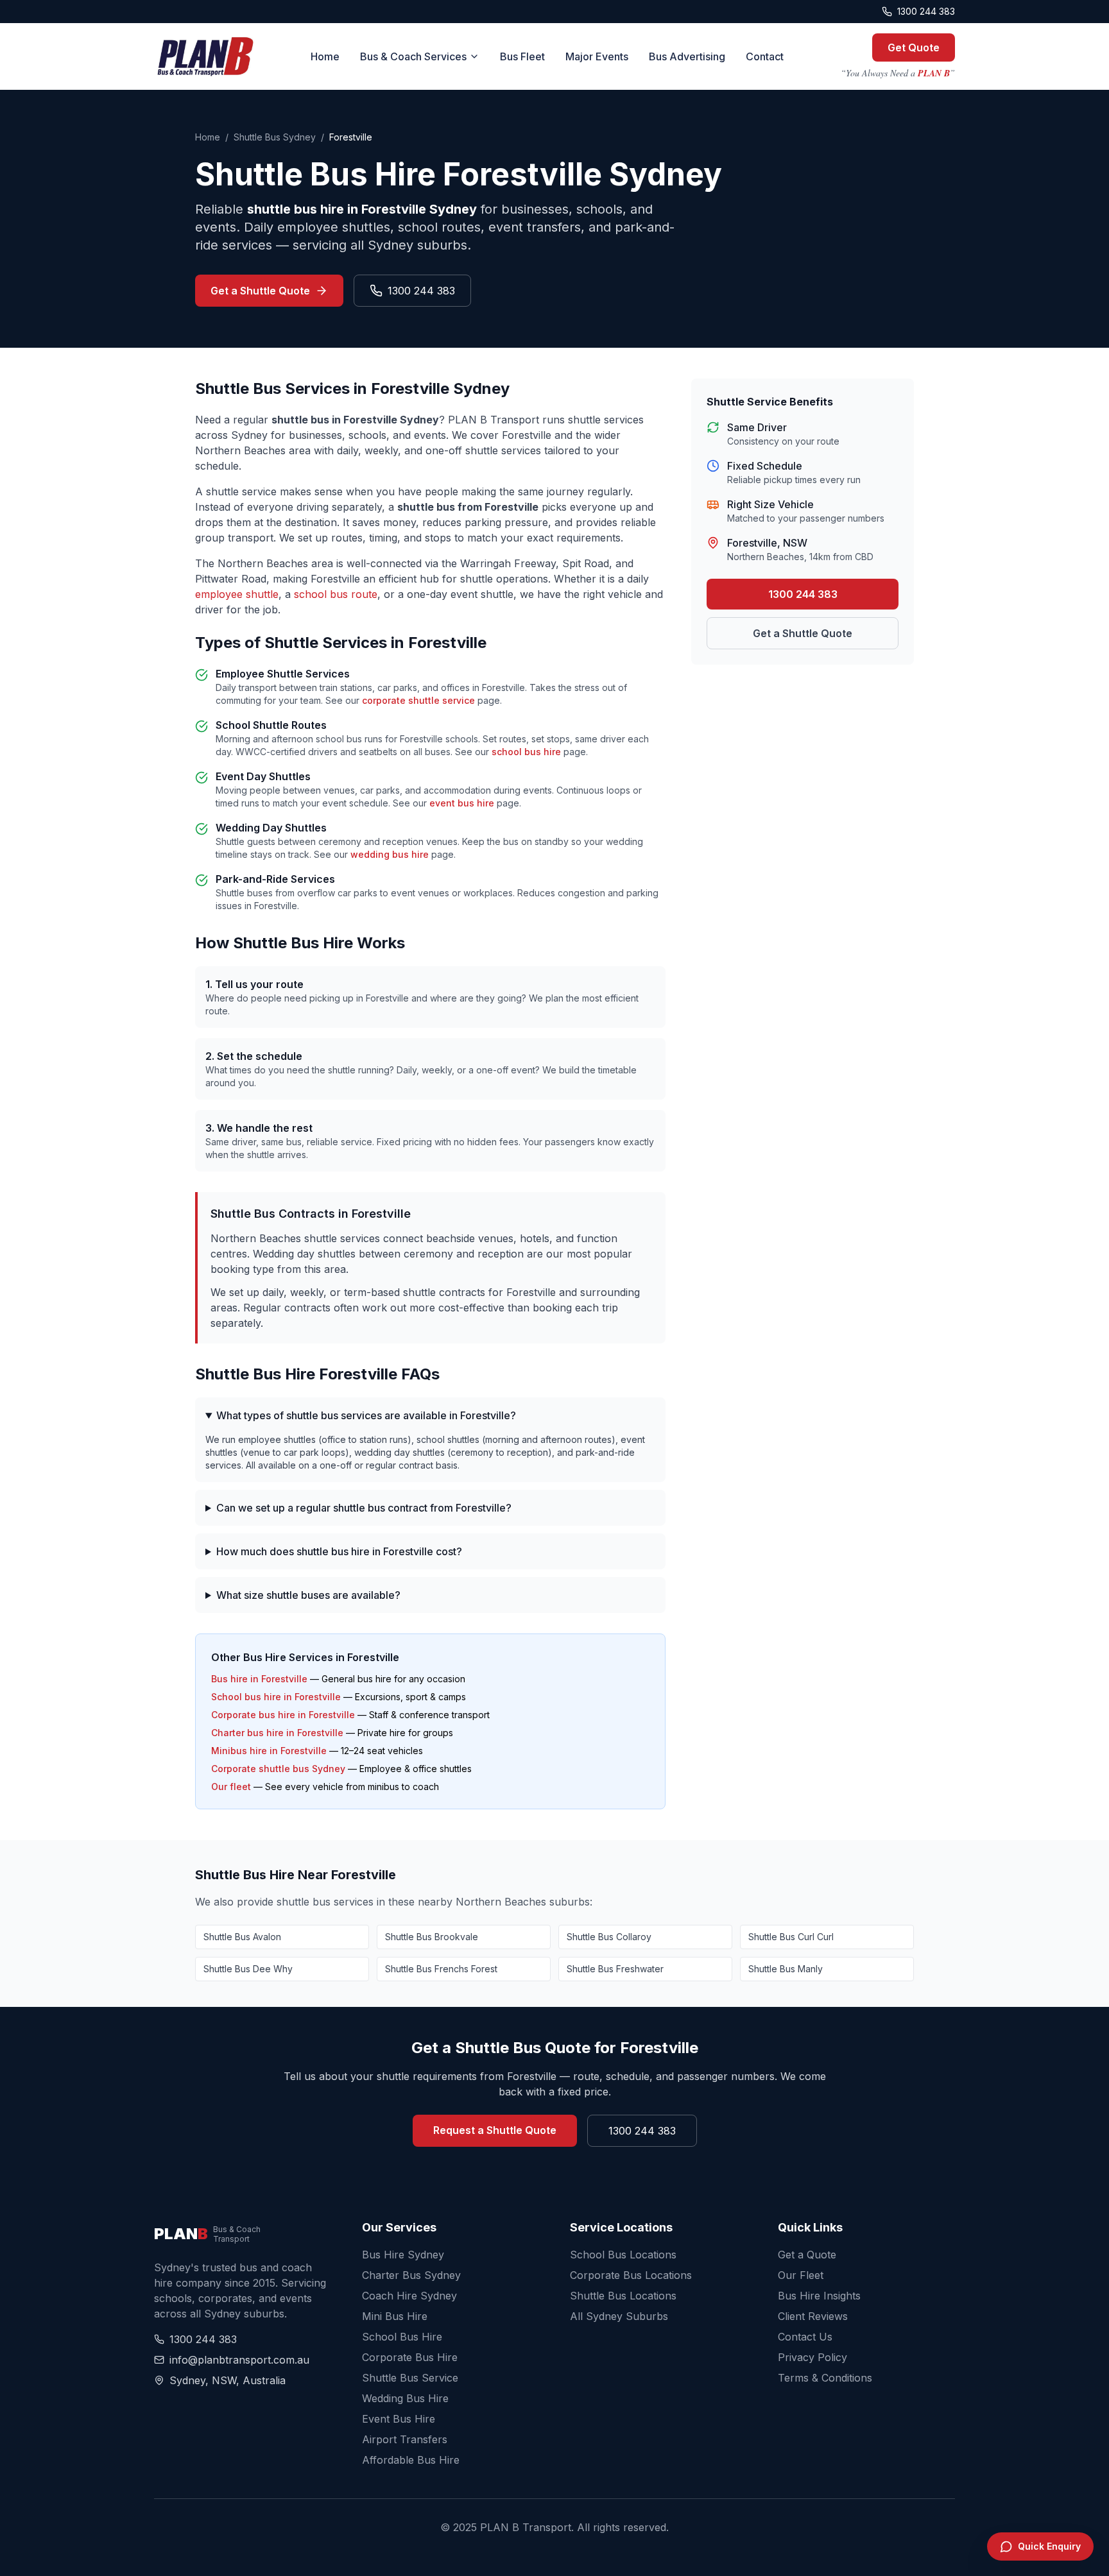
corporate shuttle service (418, 700)
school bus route (336, 594)
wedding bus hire (390, 854)
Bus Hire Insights (819, 2296)
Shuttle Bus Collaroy (609, 1937)
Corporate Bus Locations (631, 2275)
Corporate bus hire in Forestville (283, 1715)
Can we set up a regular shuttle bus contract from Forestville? (364, 1508)
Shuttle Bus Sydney (275, 137)
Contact (765, 56)
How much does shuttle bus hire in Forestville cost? (339, 1551)
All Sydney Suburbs (619, 2316)
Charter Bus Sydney (411, 2275)
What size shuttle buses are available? (308, 1595)
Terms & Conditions (825, 2378)
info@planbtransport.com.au (239, 2360)
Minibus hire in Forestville (269, 1751)
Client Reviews (813, 2316)
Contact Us (805, 2337)
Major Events (597, 56)
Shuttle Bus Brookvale (432, 1937)
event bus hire (462, 803)
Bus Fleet (522, 56)
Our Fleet (801, 2275)
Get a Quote (807, 2255)
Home (325, 56)
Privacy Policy (812, 2357)
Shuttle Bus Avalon (242, 1937)
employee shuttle (237, 594)
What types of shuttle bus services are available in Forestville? (366, 1415)
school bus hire (526, 752)
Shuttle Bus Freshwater (615, 1969)
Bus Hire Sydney (403, 2255)
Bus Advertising (687, 56)
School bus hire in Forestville (276, 1697)
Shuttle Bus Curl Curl (791, 1937)
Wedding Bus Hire (405, 2398)
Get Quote (914, 47)
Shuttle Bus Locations (623, 2296)
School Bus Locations (623, 2255)
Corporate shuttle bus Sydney (278, 1769)
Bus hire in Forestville (259, 1679)
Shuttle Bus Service (410, 2378)
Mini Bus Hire (395, 2316)
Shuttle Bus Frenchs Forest (441, 1969)
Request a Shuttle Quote (495, 2130)
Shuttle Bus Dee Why (248, 1969)
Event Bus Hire (399, 2419)
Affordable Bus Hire (411, 2460)
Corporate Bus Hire (410, 2357)
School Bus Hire (402, 2337)
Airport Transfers (405, 2439)
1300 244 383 (926, 11)
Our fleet (231, 1787)
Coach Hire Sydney (409, 2296)
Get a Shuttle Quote (260, 291)
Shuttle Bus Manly (786, 1969)
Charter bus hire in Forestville (277, 1733)
